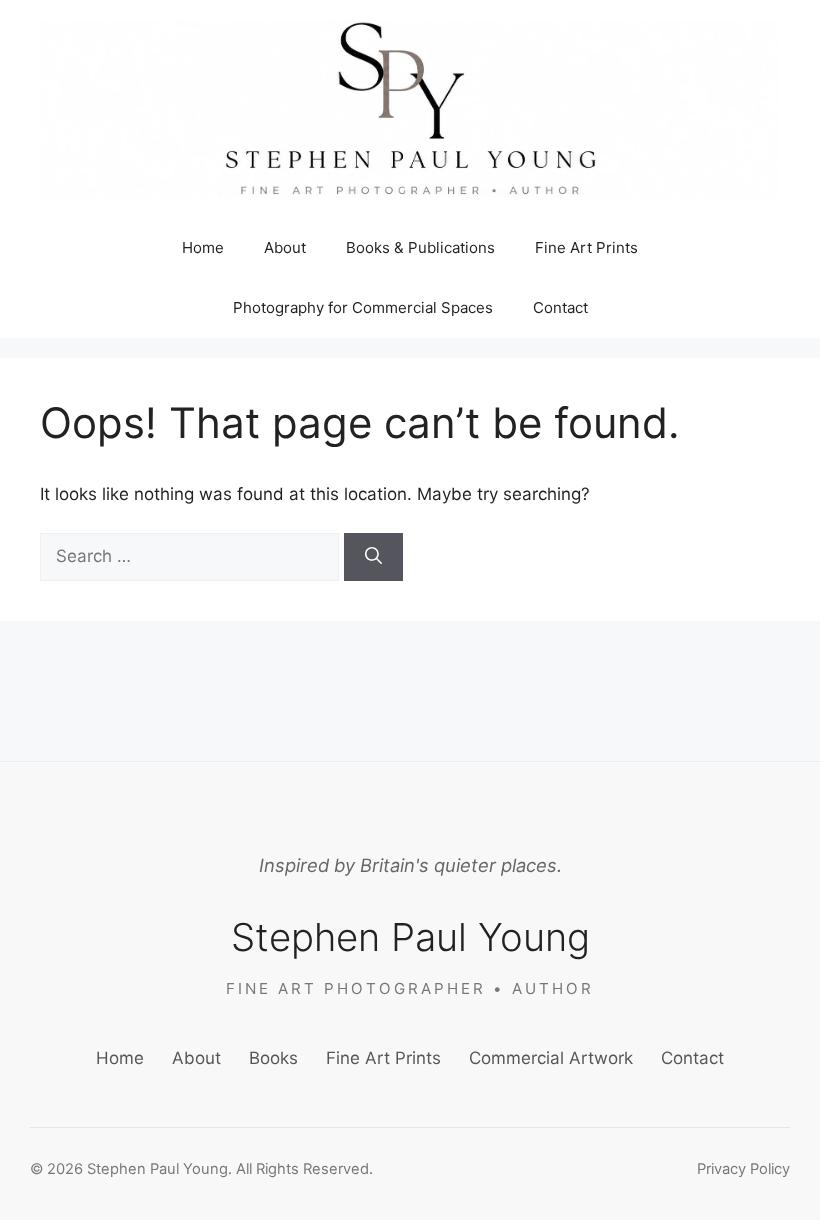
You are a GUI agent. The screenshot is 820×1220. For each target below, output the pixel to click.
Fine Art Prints (586, 247)
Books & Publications (420, 247)
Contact (560, 307)
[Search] (373, 557)
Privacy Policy (743, 1169)
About (285, 247)
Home (203, 247)
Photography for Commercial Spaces (363, 307)
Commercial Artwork (551, 1058)
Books (273, 1058)
